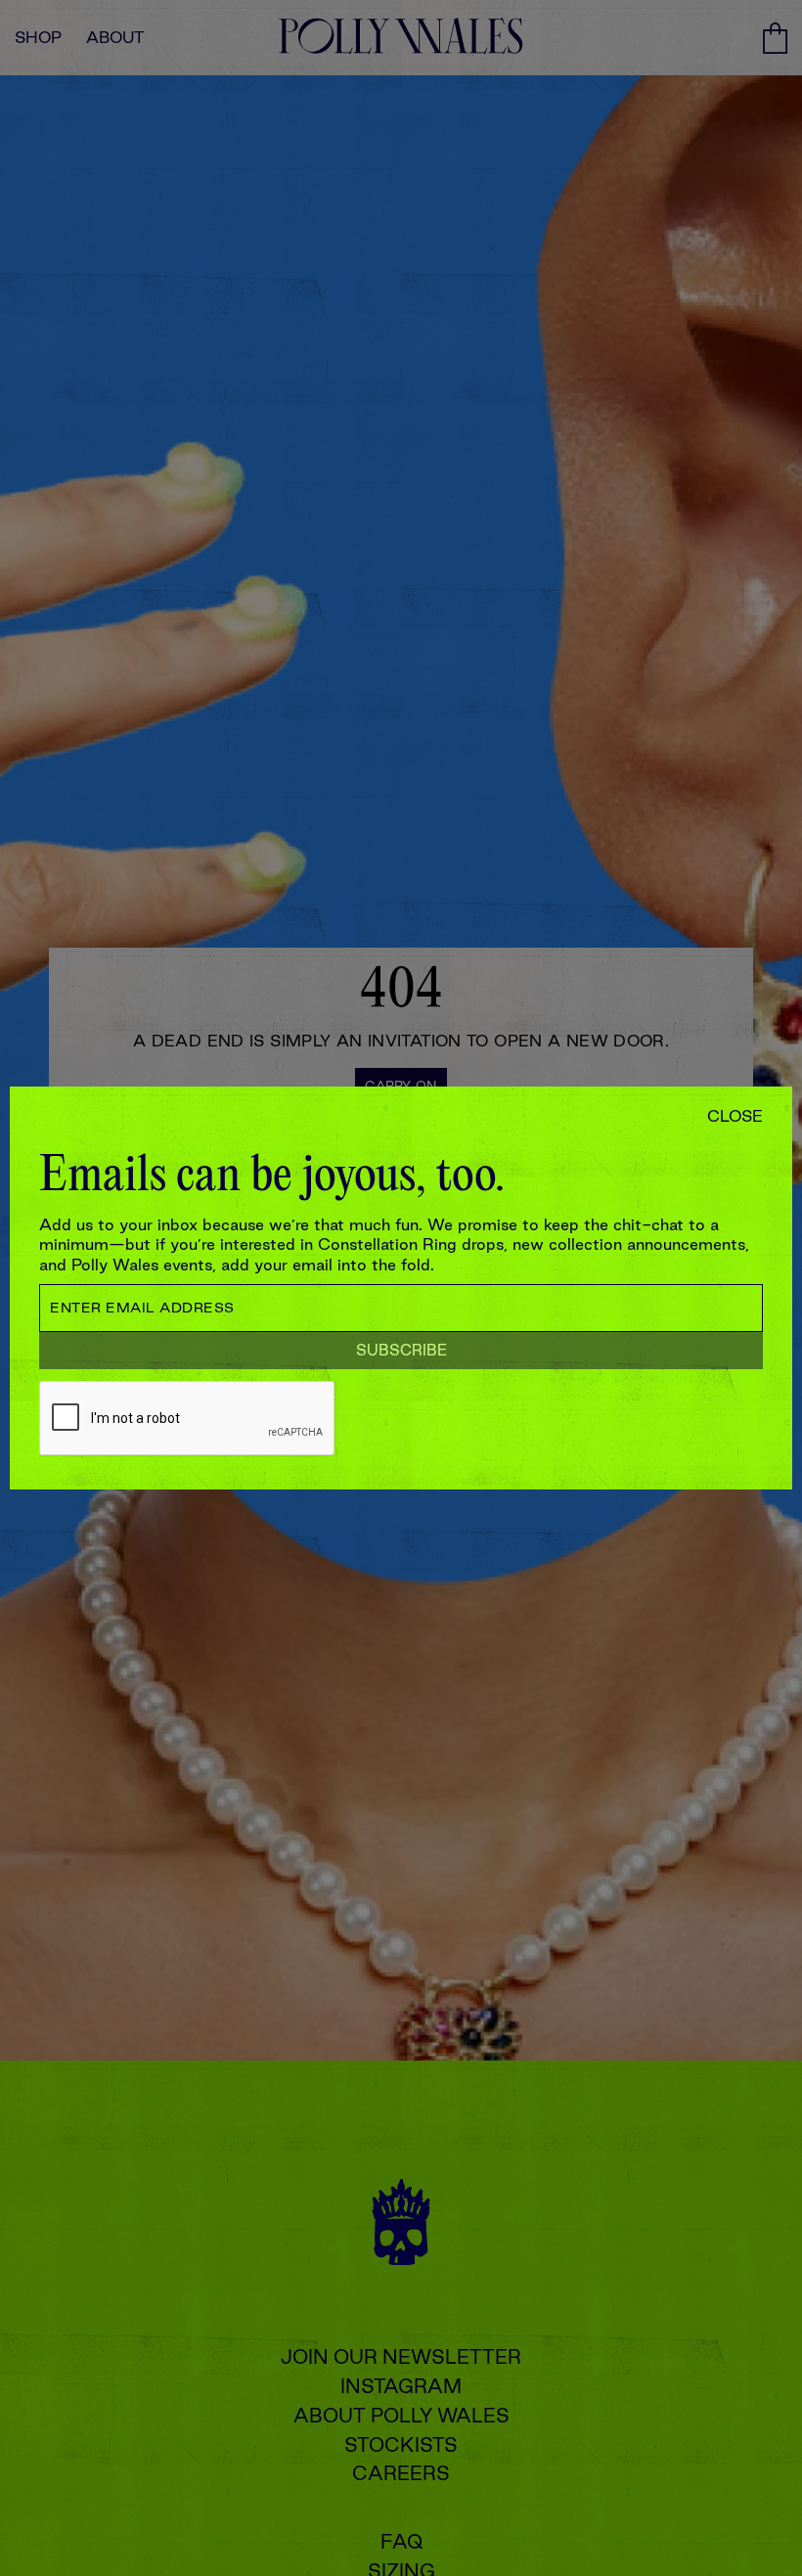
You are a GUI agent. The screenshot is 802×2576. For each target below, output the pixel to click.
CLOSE (735, 1116)
